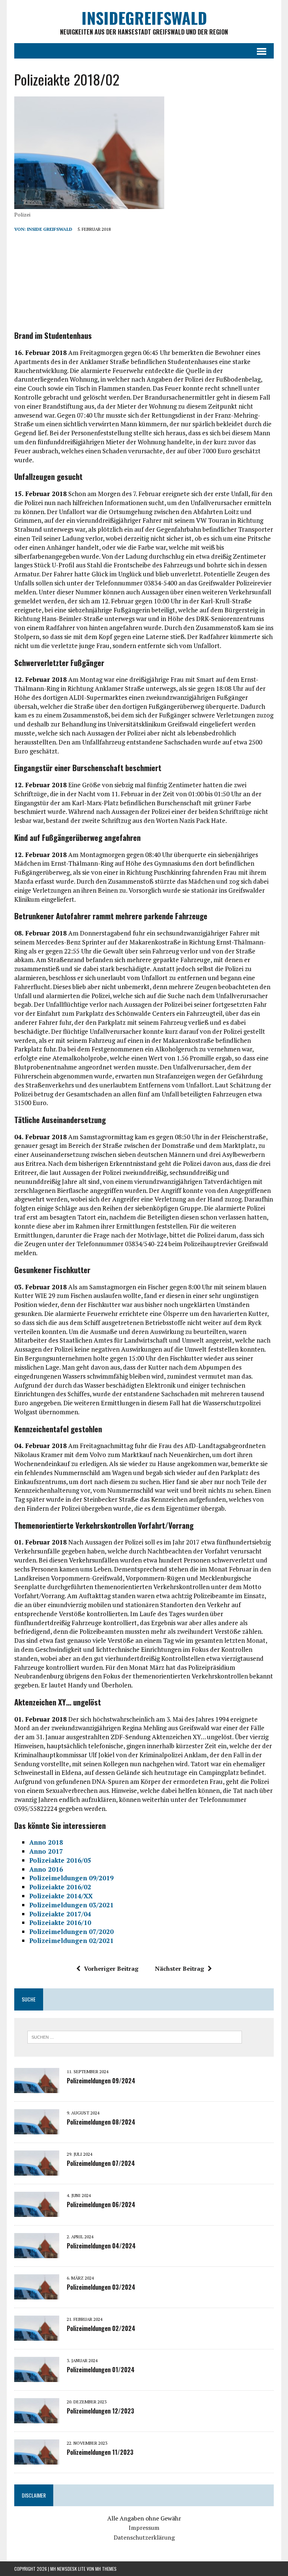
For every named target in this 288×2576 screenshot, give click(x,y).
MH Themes (106, 2569)
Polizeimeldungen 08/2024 (101, 2122)
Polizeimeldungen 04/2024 (101, 2246)
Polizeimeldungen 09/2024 (101, 2081)
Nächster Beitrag (179, 1968)
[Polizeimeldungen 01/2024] (37, 2377)
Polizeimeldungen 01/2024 (101, 2370)
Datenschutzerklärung (144, 2537)
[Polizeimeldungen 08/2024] (37, 2129)
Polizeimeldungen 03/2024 (101, 2287)
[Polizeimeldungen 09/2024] (37, 2088)
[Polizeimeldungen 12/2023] (37, 2418)
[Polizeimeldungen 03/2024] (37, 2294)
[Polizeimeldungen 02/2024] (37, 2335)
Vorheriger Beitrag (111, 1968)
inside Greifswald (50, 229)
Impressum (144, 2528)
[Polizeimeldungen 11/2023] (37, 2459)
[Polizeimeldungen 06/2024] (37, 2212)
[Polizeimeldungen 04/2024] (37, 2253)
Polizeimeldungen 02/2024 (101, 2328)
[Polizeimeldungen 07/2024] (37, 2170)
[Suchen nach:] (135, 2036)
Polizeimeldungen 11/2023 (100, 2452)
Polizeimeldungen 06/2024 (101, 2205)
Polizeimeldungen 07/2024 (101, 2163)
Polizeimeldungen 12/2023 (100, 2411)
